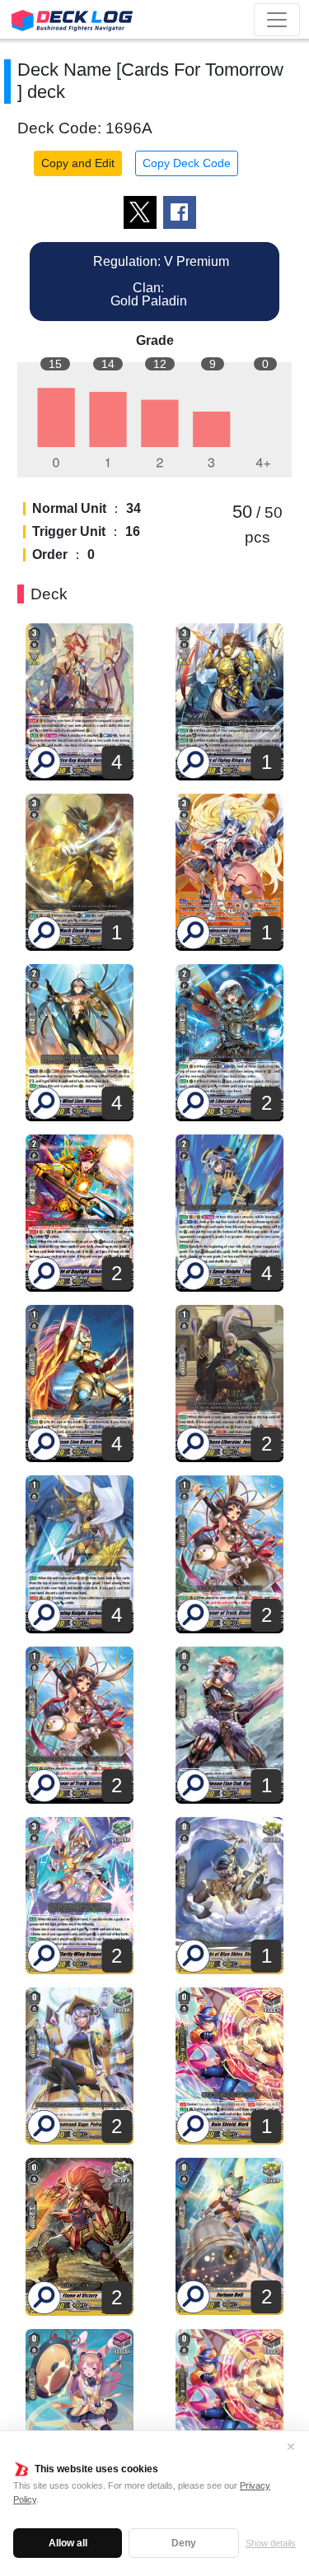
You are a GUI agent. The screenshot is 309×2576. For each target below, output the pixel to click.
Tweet (140, 212)
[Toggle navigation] (277, 20)
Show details (271, 2543)
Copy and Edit (78, 163)
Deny (184, 2543)
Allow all (68, 2543)
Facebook (180, 212)
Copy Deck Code (187, 163)
